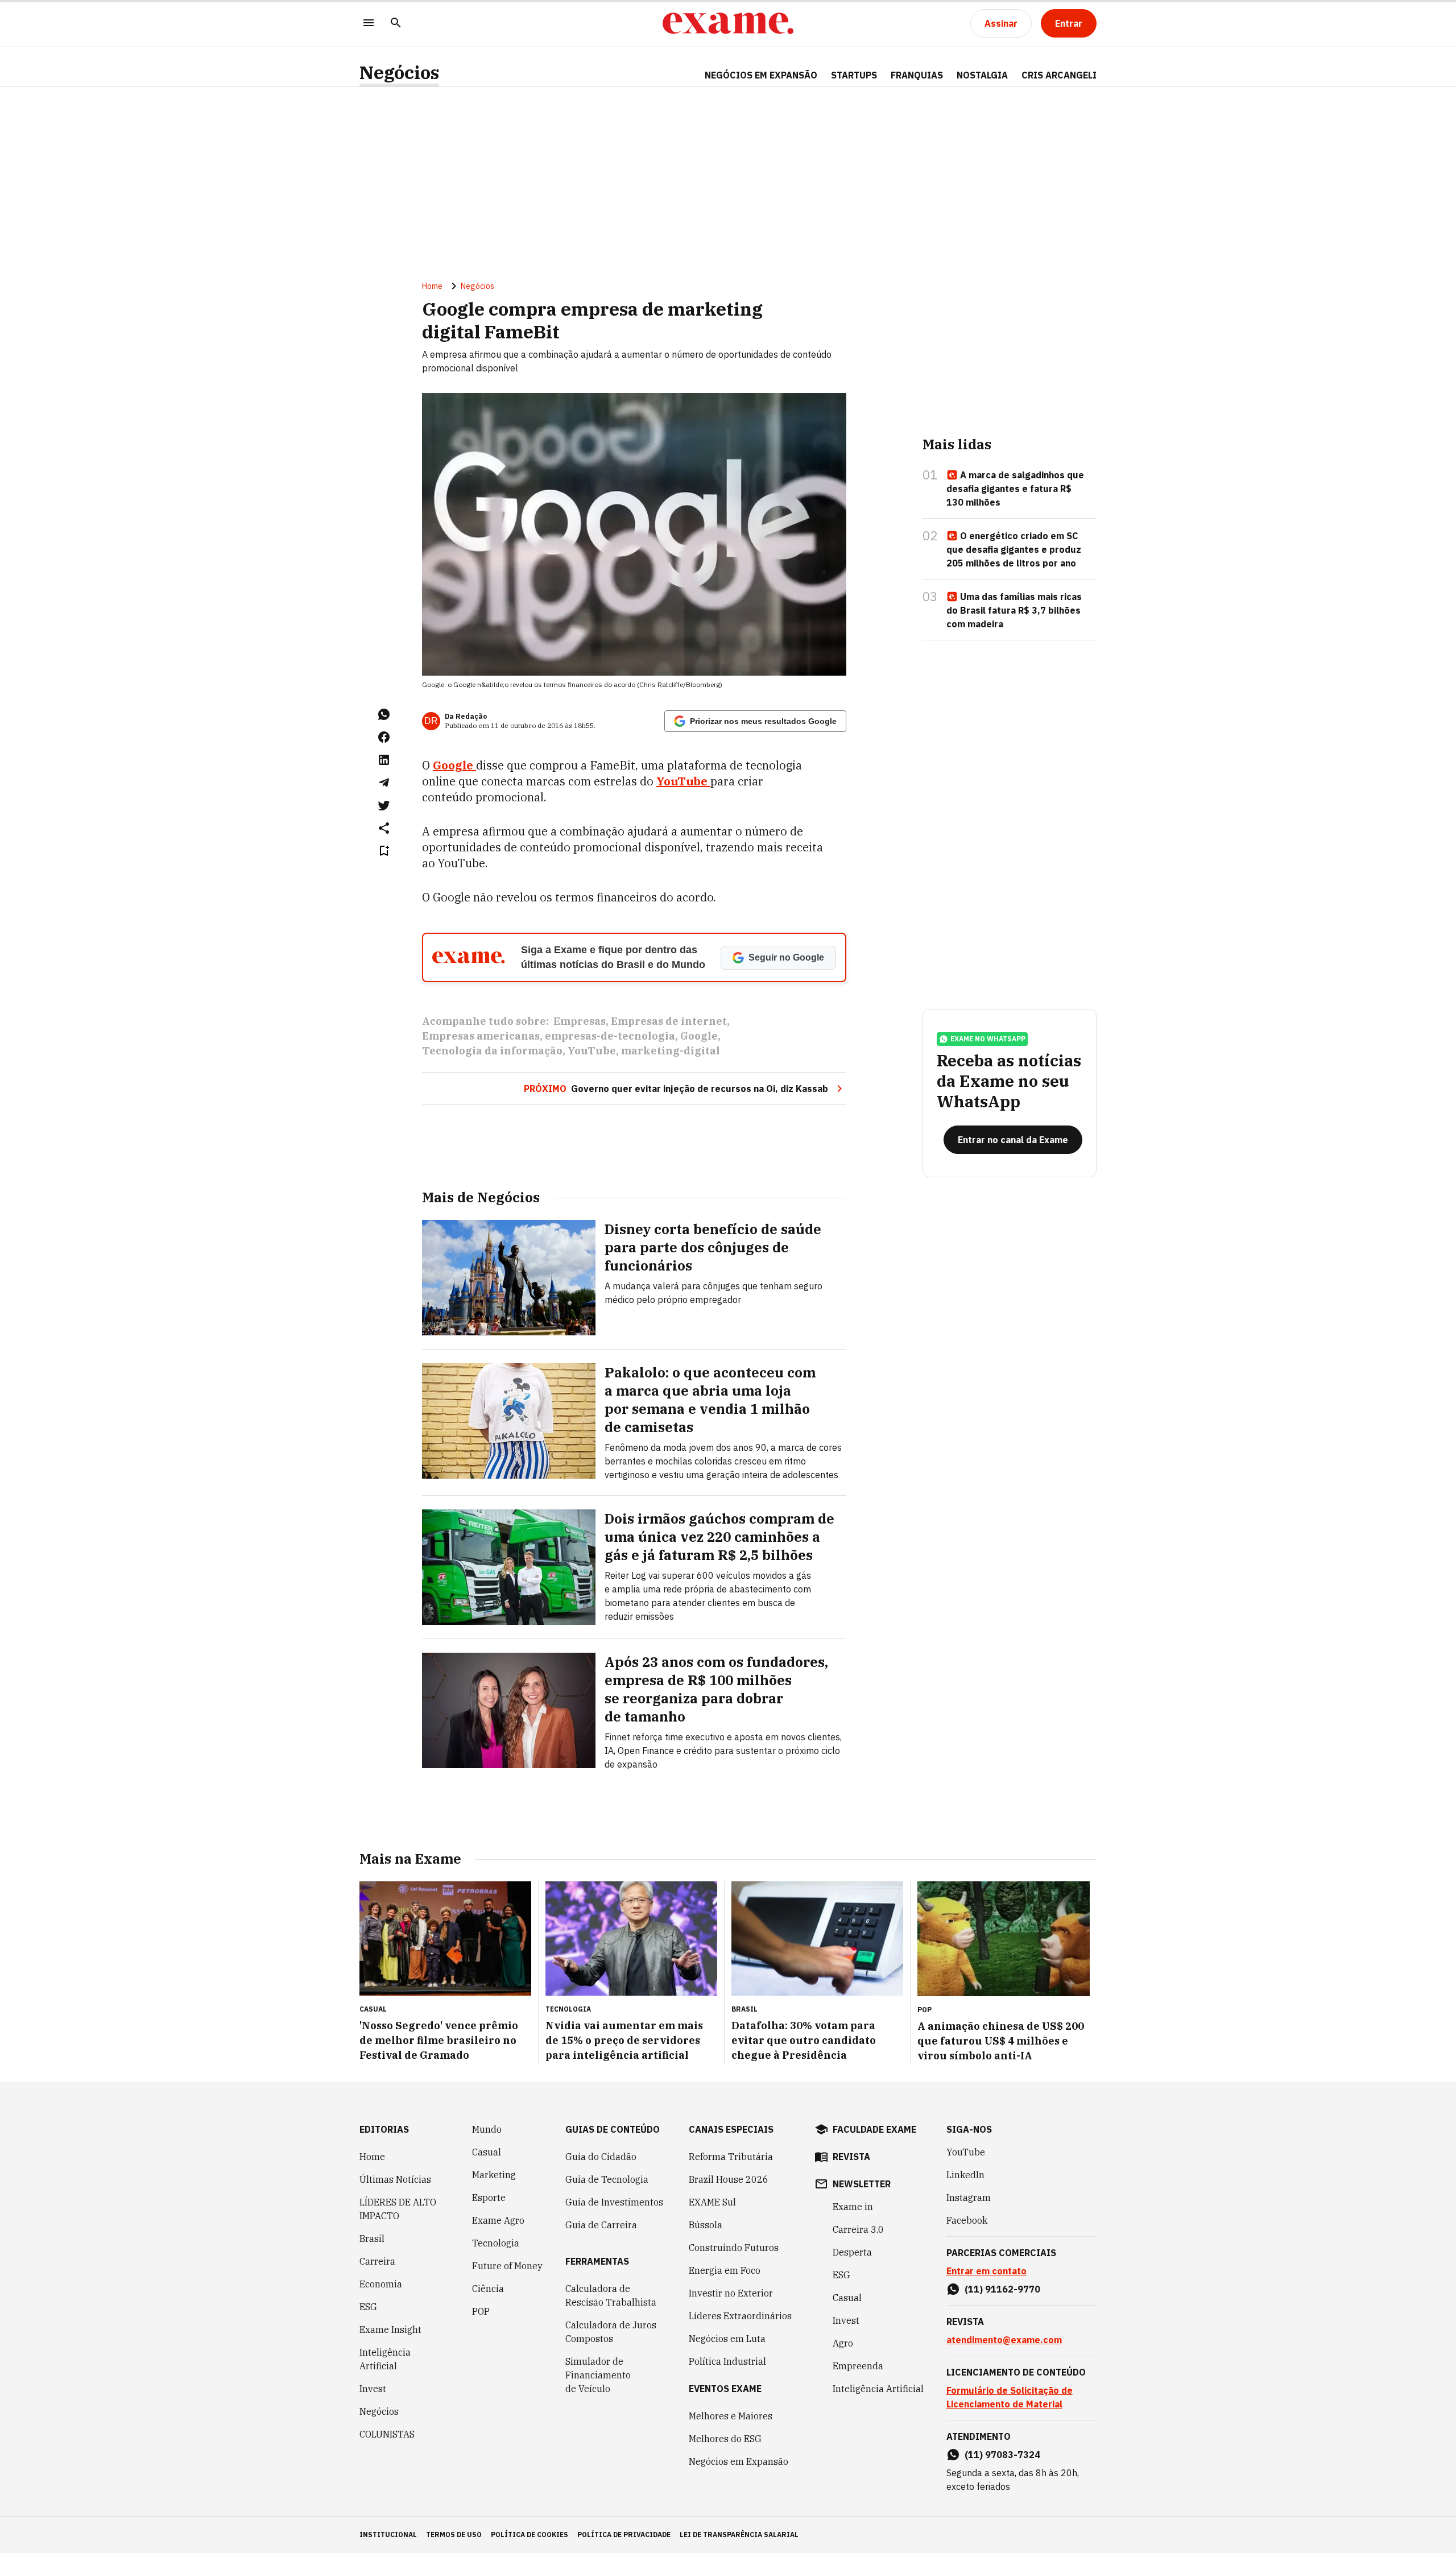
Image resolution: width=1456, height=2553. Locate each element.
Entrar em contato (986, 2271)
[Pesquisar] (396, 24)
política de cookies (530, 2535)
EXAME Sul (712, 2202)
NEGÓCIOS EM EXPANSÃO (761, 75)
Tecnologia (496, 2243)
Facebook (967, 2220)
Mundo (487, 2129)
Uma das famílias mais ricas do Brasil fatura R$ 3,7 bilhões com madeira (1014, 610)
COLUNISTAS (387, 2434)
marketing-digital (671, 1051)
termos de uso (454, 2535)
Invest (373, 2389)
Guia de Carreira (601, 2225)
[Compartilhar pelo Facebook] (384, 737)
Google (699, 1036)
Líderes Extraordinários (740, 2316)
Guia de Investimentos (614, 2202)
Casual (487, 2152)
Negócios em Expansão (739, 2461)
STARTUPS (854, 75)
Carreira (377, 2261)
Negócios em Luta (727, 2339)
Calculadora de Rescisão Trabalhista (611, 2295)
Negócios (399, 73)
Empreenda (858, 2366)
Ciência (488, 2289)
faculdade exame (874, 2129)
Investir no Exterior (731, 2293)
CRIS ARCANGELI (1059, 75)
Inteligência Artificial (385, 2359)
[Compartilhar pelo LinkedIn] (384, 760)
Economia (381, 2284)
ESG (368, 2307)
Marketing (494, 2175)
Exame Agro (498, 2220)
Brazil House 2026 (729, 2179)
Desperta (852, 2252)
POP (481, 2311)
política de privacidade (624, 2535)
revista (851, 2157)
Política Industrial (727, 2361)
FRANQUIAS (917, 75)
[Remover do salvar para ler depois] (384, 851)
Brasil (372, 2238)
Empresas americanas (481, 1036)
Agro (843, 2343)
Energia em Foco (725, 2270)
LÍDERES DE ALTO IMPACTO (398, 2209)
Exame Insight (390, 2329)
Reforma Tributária (731, 2157)
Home (432, 286)
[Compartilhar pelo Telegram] (384, 783)
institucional (388, 2535)
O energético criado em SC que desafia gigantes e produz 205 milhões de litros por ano (1014, 549)
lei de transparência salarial (739, 2535)
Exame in (853, 2207)
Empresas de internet (669, 1021)
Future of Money (507, 2266)
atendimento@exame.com (1004, 2340)
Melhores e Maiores (731, 2416)
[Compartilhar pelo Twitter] (384, 805)
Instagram (969, 2198)
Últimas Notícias (395, 2179)
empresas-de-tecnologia (610, 1036)
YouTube (592, 1051)
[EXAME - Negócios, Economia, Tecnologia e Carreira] (728, 23)
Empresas (580, 1021)
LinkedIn (965, 2175)
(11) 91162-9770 (1002, 2289)
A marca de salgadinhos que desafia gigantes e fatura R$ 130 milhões (1015, 489)
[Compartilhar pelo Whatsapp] (384, 714)
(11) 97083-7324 (1002, 2455)
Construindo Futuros (734, 2248)
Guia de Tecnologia (607, 2179)
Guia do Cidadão (601, 2157)
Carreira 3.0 (858, 2229)
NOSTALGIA (982, 75)
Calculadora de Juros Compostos (611, 2332)
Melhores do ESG (725, 2439)
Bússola (706, 2225)
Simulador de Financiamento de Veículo (598, 2375)
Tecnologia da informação (492, 1051)
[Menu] (369, 24)
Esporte (489, 2198)
